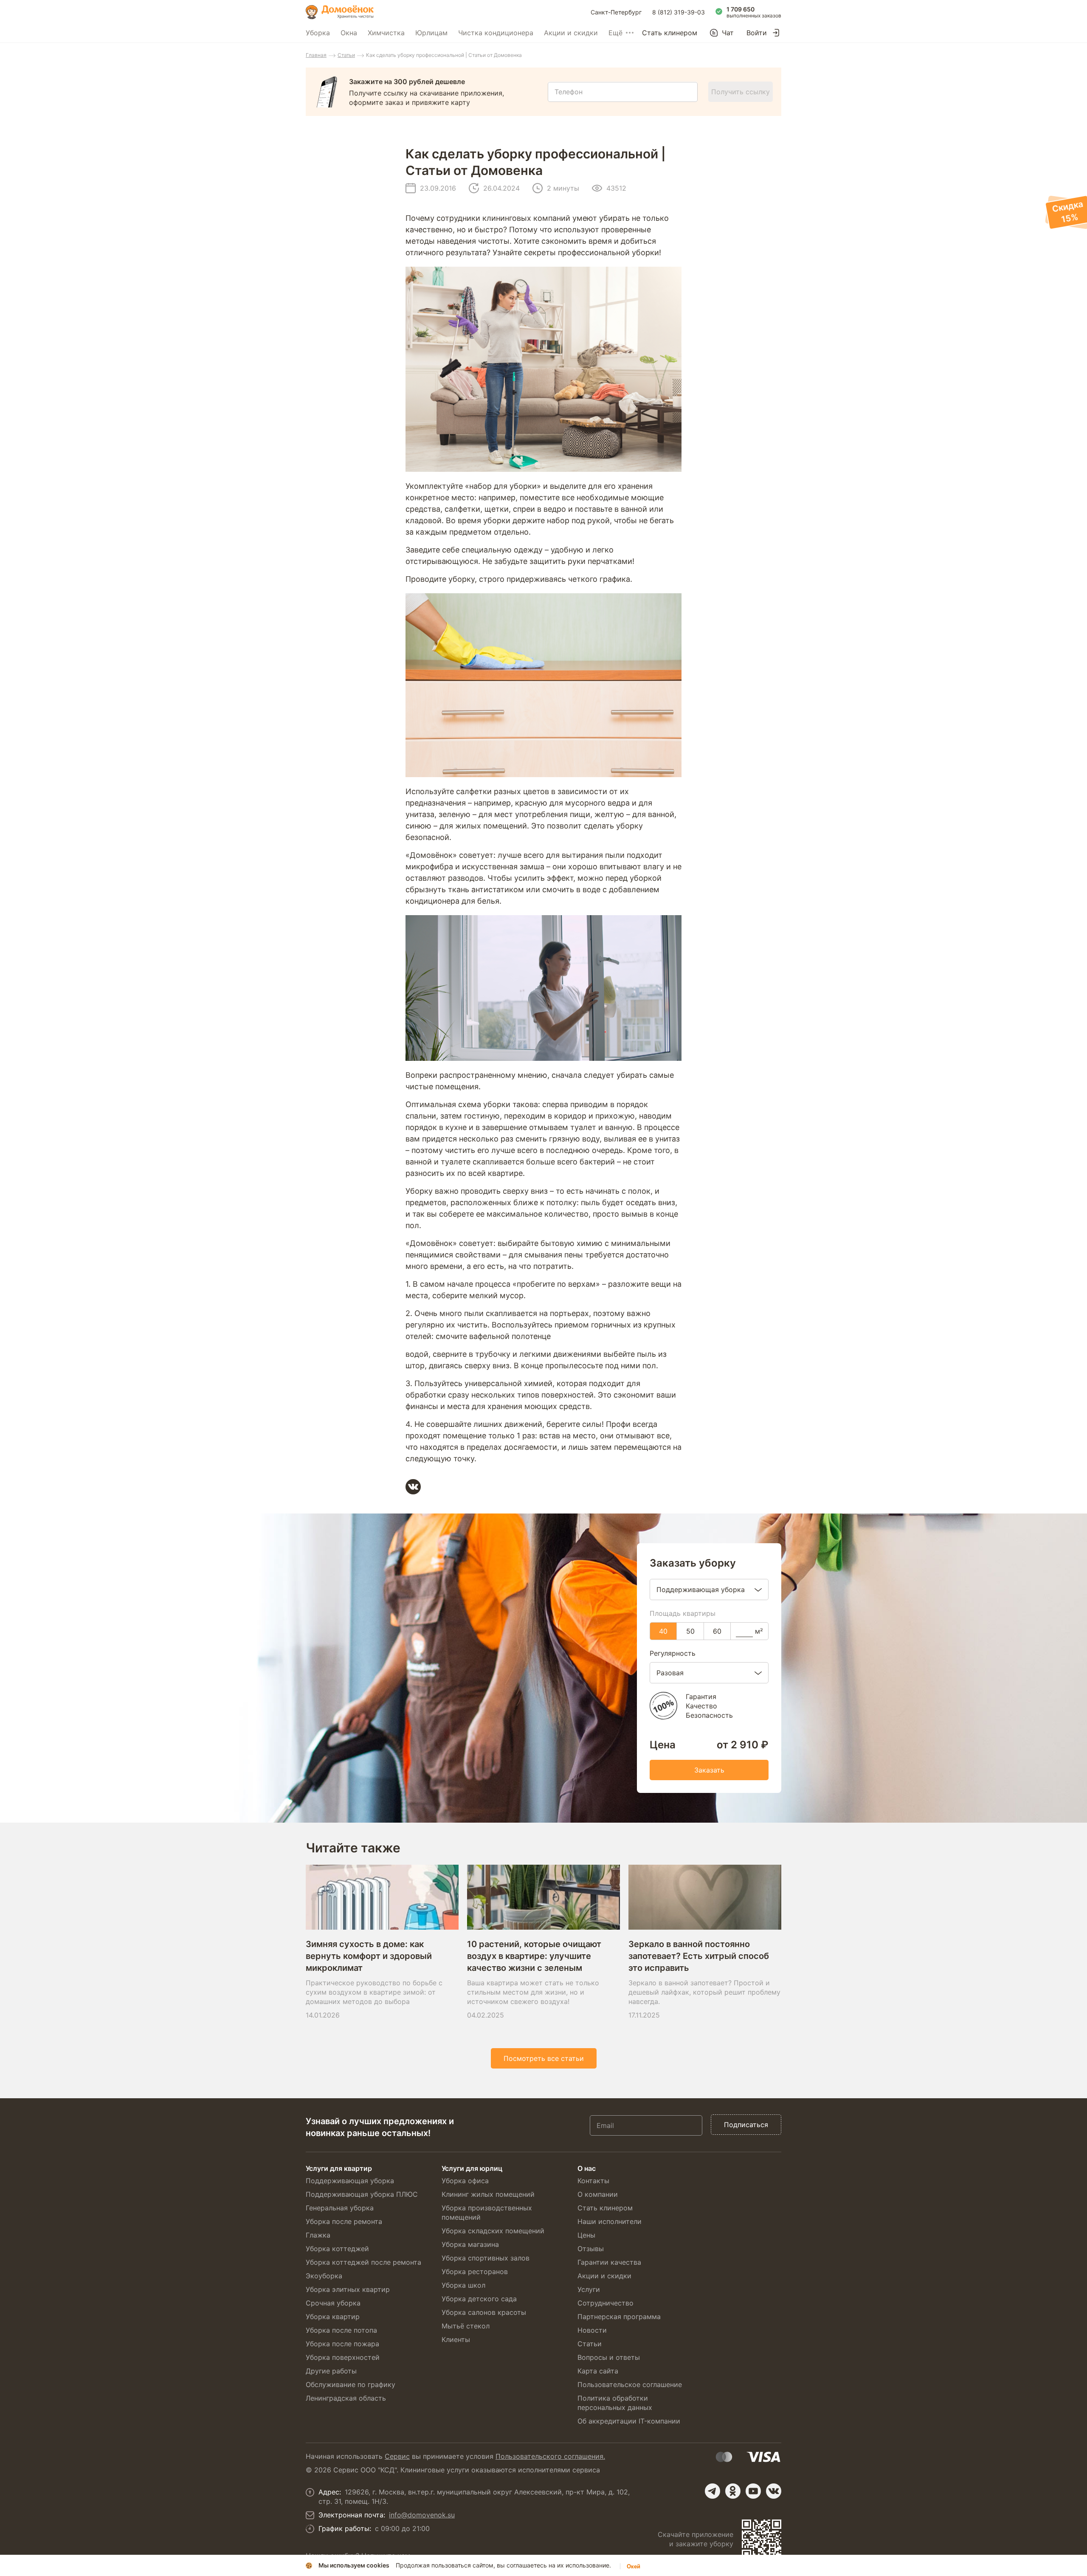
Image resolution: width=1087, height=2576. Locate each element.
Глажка (318, 2235)
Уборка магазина (470, 2244)
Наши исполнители (610, 2221)
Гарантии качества (609, 2262)
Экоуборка (324, 2276)
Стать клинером (670, 33)
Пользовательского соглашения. (550, 2456)
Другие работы (331, 2371)
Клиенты (456, 2339)
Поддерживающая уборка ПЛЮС (362, 2194)
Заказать (709, 1770)
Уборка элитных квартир (348, 2289)
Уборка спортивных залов (486, 2258)
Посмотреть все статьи (544, 2058)
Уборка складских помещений (493, 2231)
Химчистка (386, 33)
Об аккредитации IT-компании (629, 2421)
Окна (349, 33)
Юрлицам (431, 33)
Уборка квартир (333, 2317)
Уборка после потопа (341, 2330)
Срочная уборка (333, 2303)
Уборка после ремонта (344, 2221)
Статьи (346, 55)
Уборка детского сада (479, 2299)
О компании (598, 2194)
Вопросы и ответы (609, 2357)
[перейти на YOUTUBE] (753, 2491)
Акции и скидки (571, 33)
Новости (592, 2330)
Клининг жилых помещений (488, 2194)
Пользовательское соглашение (630, 2384)
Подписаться (746, 2125)
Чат (728, 33)
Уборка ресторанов (475, 2272)
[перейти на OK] (733, 2491)
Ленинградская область (346, 2398)
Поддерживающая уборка (350, 2181)
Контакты (593, 2181)
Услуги (589, 2289)
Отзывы (591, 2249)
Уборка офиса (465, 2181)
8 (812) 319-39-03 (679, 12)
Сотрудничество (605, 2303)
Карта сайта (598, 2371)
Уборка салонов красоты (484, 2312)
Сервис (397, 2456)
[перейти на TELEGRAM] (712, 2491)
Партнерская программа (619, 2317)
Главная (316, 55)
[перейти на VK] (774, 2491)
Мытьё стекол (466, 2326)
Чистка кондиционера (496, 33)
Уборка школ (463, 2285)
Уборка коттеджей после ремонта (363, 2262)
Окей (634, 2566)
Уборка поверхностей (343, 2357)
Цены (586, 2235)
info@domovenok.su (422, 2515)
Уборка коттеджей (337, 2249)
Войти (757, 33)
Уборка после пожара (342, 2344)
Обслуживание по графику (351, 2384)
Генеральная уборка (340, 2208)
